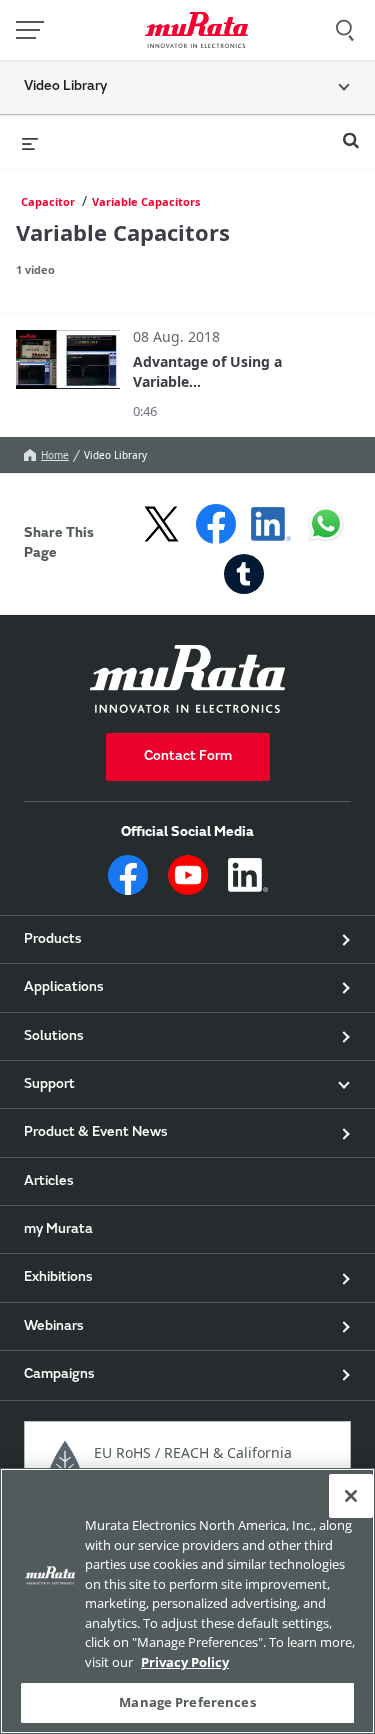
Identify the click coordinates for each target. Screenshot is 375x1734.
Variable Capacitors (146, 201)
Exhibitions (58, 1278)
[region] (187, 1601)
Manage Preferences (187, 1702)
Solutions (54, 1037)
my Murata (58, 1230)
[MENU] (30, 30)
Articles (49, 1182)
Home (55, 455)
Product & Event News (96, 1133)
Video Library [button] (65, 87)
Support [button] (49, 1085)
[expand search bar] (351, 132)
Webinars (54, 1327)
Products (53, 940)
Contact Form (188, 757)
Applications (64, 988)
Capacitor (48, 201)
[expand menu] (30, 142)
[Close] (351, 1496)
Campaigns (59, 1375)
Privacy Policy (185, 1662)
